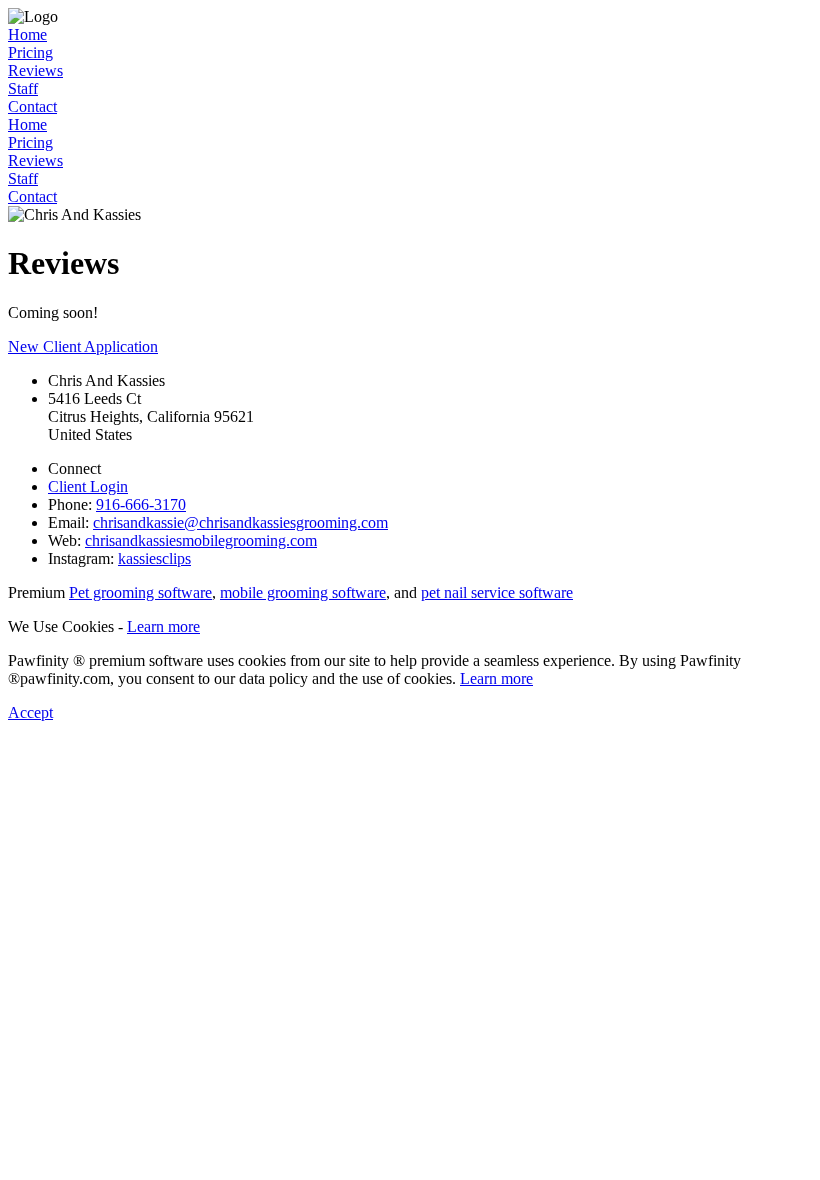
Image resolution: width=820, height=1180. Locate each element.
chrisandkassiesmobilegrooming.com (201, 540)
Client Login (88, 486)
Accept (30, 712)
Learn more (163, 626)
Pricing (30, 52)
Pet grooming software (140, 592)
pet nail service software (497, 592)
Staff (23, 88)
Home (27, 34)
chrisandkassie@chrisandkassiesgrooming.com (240, 522)
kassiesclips (154, 558)
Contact (32, 106)
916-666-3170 (141, 504)
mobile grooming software (303, 592)
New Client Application (83, 346)
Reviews (35, 70)
